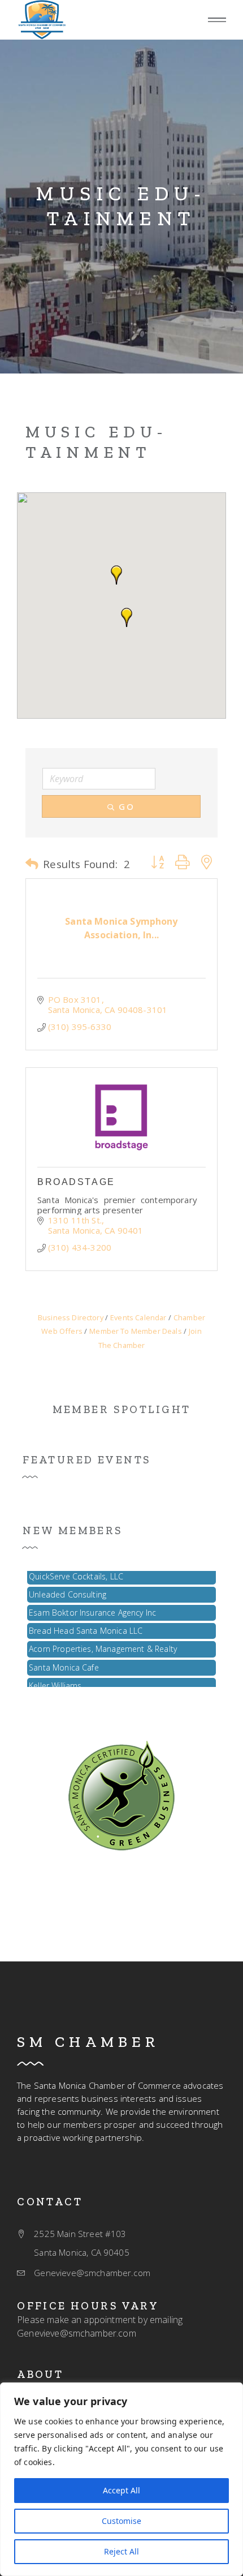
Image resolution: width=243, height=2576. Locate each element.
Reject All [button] (121, 2551)
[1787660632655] (42, 20)
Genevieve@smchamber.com (77, 2333)
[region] (121, 2479)
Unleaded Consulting (68, 1589)
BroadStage (76, 1182)
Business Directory (71, 1317)
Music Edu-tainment (121, 206)
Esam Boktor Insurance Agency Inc (92, 1607)
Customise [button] (121, 2521)
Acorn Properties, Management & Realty (103, 1643)
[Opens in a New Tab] (121, 1117)
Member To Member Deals (136, 1331)
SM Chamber (88, 2042)
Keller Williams (55, 1680)
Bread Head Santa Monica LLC (86, 1625)
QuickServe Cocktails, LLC (76, 1571)
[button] (217, 20)
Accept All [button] (121, 2490)
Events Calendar (138, 1317)
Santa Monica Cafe (64, 1662)
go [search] (127, 806)
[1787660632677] (121, 1794)
